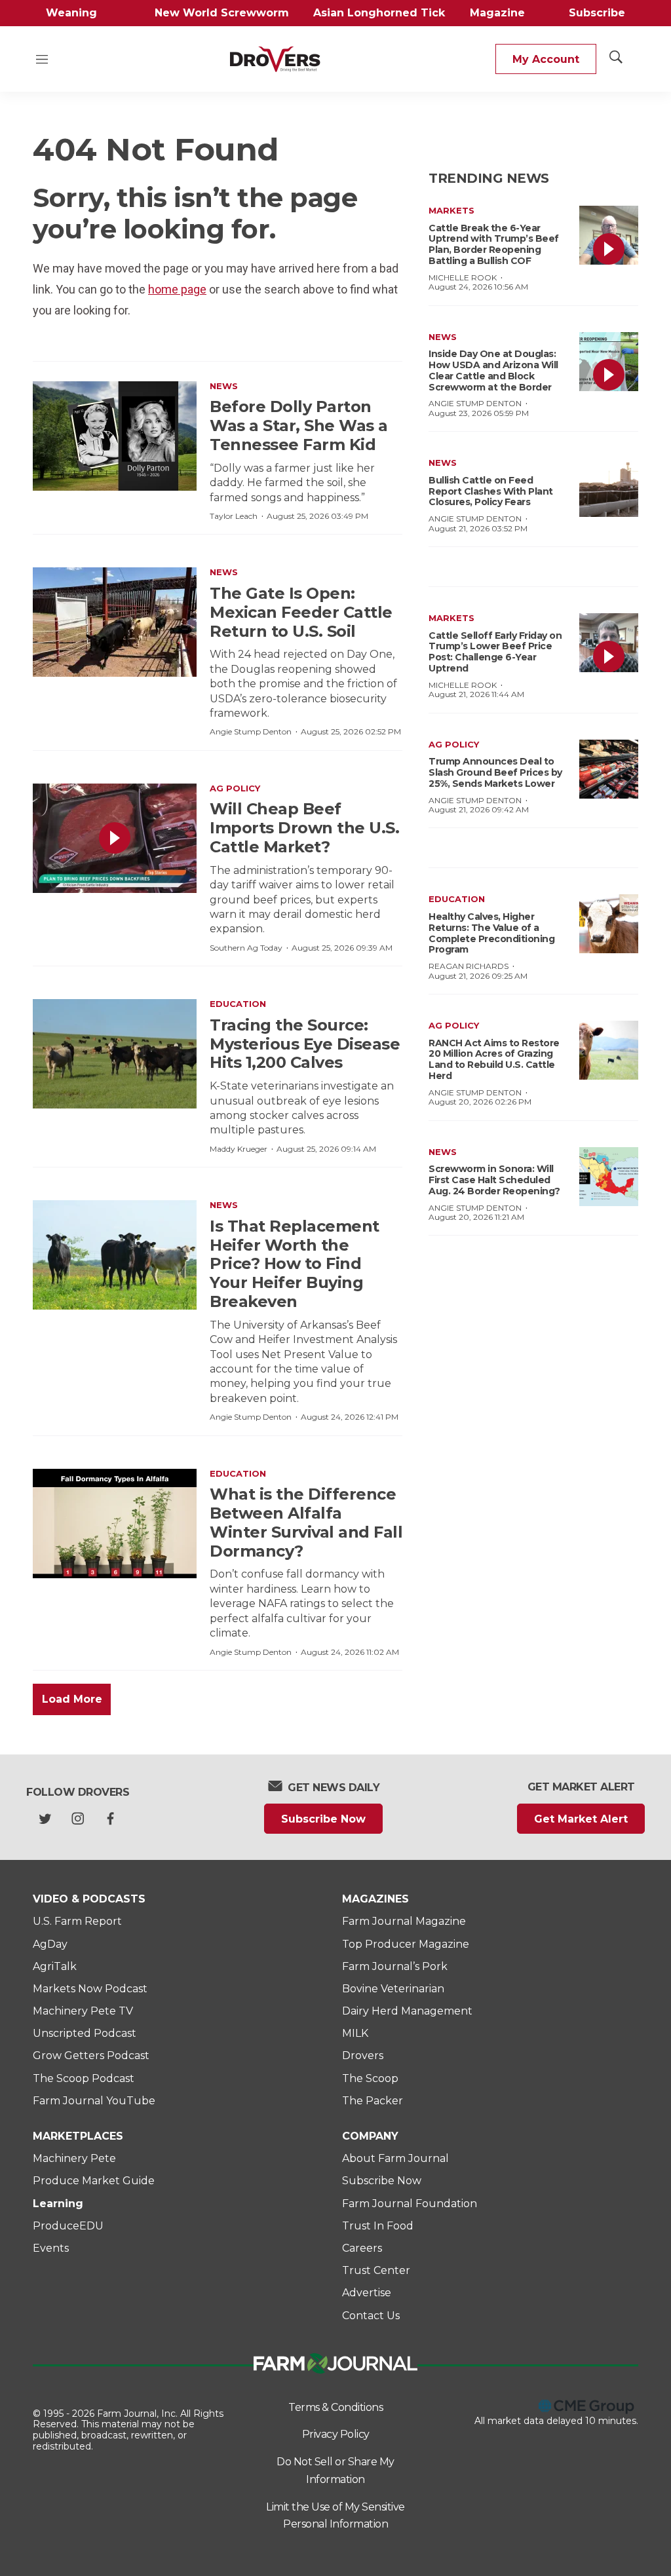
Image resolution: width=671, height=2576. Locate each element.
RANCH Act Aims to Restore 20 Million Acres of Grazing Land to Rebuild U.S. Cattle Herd (494, 1059)
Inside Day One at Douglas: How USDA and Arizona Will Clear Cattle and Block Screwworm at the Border (493, 370)
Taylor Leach (234, 516)
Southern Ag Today (246, 948)
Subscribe (597, 13)
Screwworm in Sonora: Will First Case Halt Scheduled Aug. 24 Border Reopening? (494, 1180)
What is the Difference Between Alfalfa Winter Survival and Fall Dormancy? (306, 1522)
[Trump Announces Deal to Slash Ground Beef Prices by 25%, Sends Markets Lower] (609, 769)
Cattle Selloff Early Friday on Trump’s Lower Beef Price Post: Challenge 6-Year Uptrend (495, 652)
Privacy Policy (336, 2434)
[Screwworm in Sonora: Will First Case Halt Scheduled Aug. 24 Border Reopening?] (609, 1177)
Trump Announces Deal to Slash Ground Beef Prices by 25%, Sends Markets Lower (495, 772)
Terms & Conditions (335, 2407)
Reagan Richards (469, 966)
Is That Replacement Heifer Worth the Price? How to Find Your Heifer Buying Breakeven (295, 1264)
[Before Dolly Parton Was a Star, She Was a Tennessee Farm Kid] (115, 436)
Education (238, 1004)
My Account (546, 59)
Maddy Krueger (239, 1149)
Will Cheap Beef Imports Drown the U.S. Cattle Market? (304, 828)
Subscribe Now (323, 1819)
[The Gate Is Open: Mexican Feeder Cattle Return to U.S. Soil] (115, 622)
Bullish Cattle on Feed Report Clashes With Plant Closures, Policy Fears (491, 491)
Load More (72, 1699)
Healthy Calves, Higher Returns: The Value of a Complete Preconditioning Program (491, 933)
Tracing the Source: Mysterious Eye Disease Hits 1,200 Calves (305, 1044)
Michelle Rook (463, 277)
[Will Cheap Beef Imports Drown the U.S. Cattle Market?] (115, 838)
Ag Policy (235, 788)
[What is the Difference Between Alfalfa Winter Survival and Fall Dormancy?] (115, 1524)
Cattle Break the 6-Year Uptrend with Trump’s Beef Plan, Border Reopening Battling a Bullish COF (494, 244)
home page (177, 289)
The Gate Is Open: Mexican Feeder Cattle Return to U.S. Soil (301, 612)
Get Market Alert (581, 1819)
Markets (451, 210)
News (224, 386)
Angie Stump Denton (251, 731)
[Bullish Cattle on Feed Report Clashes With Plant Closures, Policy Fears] (609, 487)
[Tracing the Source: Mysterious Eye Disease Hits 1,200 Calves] (115, 1054)
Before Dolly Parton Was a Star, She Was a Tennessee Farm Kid (299, 426)
